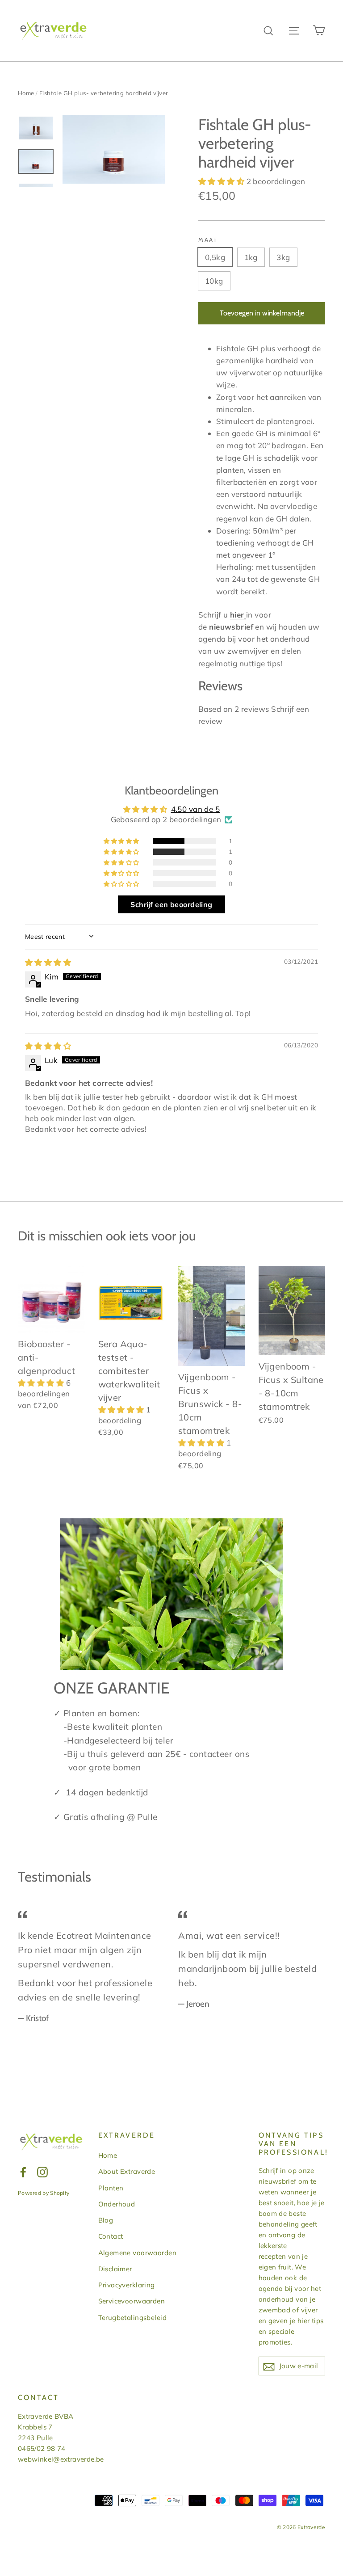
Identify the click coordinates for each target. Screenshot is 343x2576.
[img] (48, 962)
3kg (283, 257)
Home (26, 93)
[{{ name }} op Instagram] (42, 2171)
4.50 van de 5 (196, 809)
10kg (214, 281)
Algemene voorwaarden (138, 2253)
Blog (106, 2220)
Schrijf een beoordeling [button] (171, 904)
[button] (222, 181)
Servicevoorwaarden (132, 2301)
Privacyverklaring (127, 2285)
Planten (111, 2188)
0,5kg (215, 257)
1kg (251, 257)
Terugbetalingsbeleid (133, 2318)
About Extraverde (127, 2171)
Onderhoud (117, 2204)
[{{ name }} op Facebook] (23, 2171)
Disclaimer (115, 2269)
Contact (111, 2236)
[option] (114, 149)
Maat (208, 240)
